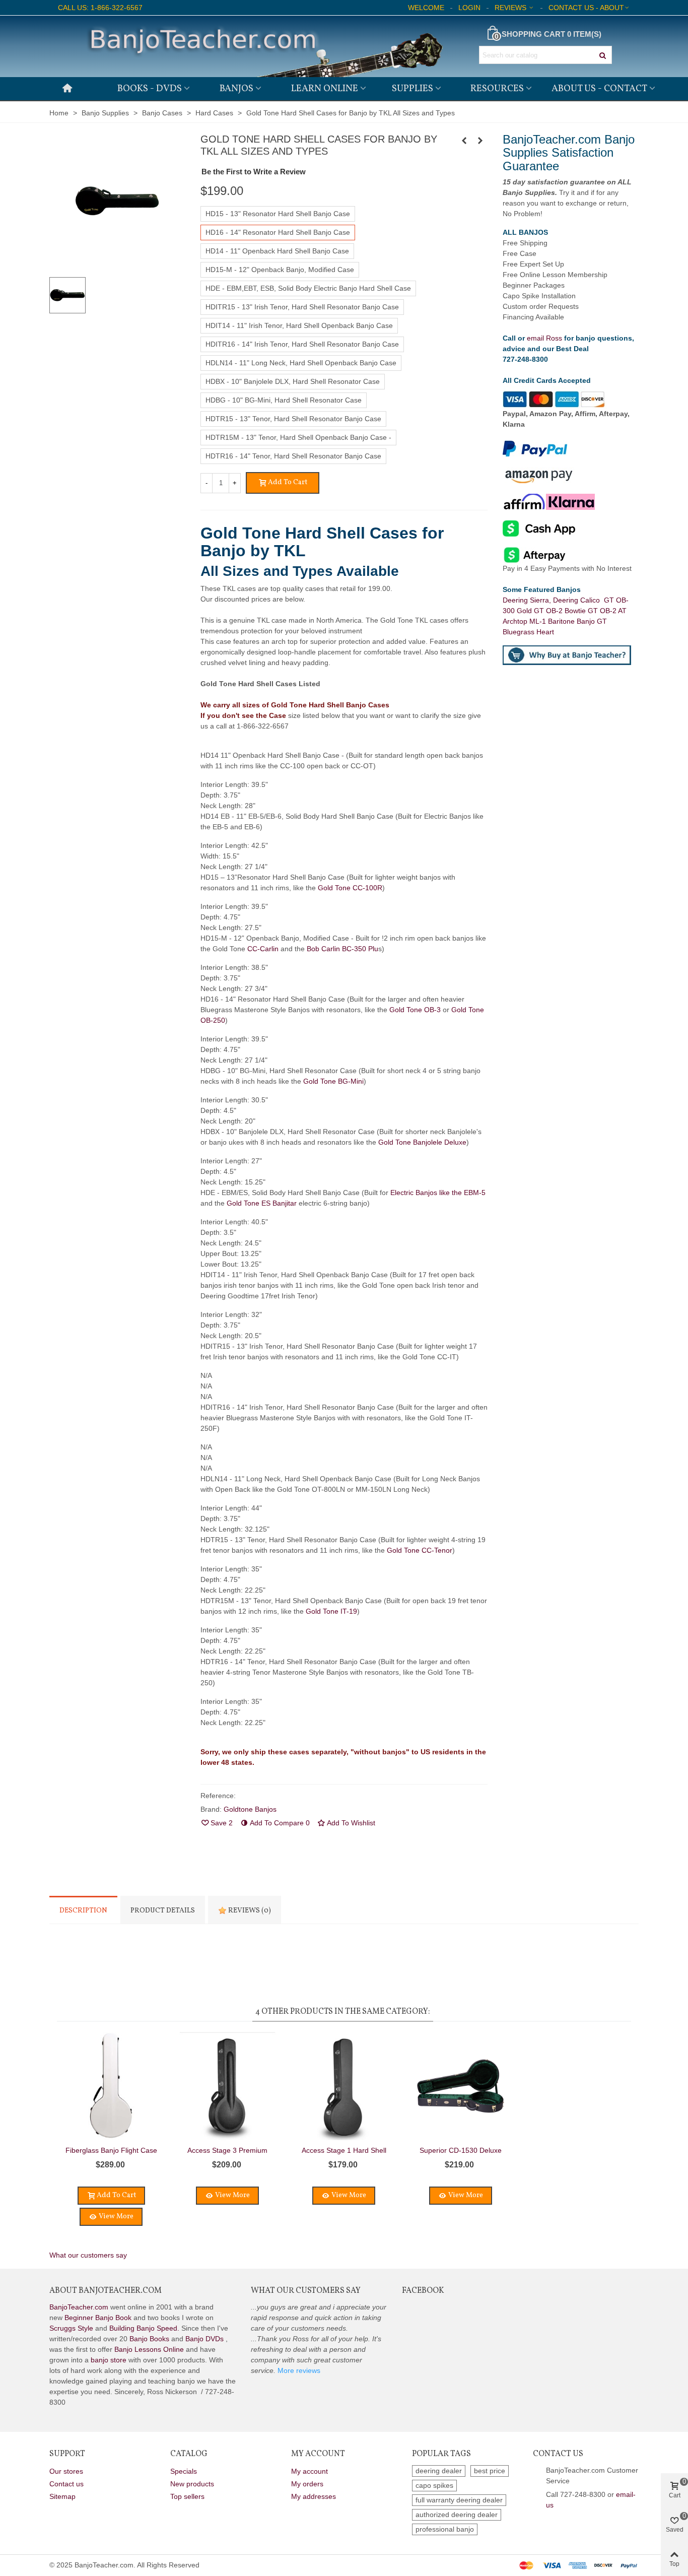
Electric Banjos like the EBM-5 (438, 1193)
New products (192, 2484)
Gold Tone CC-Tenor (420, 1550)
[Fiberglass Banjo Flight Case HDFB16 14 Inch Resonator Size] (464, 141)
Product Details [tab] (163, 1911)
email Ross (544, 338)
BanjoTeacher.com (79, 2307)
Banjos (236, 89)
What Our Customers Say (306, 2291)
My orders (307, 2484)
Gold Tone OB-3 (415, 1010)
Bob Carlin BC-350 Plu (342, 949)
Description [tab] (83, 1911)
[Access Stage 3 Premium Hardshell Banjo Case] (227, 2086)
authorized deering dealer (457, 2515)
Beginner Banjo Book (98, 2318)
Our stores (66, 2471)
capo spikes (434, 2485)
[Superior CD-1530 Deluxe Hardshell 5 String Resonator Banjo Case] (480, 141)
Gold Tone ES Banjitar (262, 1203)
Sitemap (62, 2496)
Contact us (66, 2484)
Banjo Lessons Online (149, 2349)
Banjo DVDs (204, 2339)
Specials (184, 2471)
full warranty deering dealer (459, 2500)
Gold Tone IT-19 (331, 1611)
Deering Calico (578, 600)
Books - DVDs (150, 89)
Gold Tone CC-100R (350, 888)
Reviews (249, 1911)
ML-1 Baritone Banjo (563, 621)
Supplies (412, 89)
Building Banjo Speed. (144, 2328)
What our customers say (88, 2255)
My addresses (314, 2496)
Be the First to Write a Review (254, 172)
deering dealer (439, 2471)
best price (490, 2471)
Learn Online (325, 89)
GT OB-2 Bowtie (561, 611)
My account (309, 2471)
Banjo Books (149, 2339)
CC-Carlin (264, 949)
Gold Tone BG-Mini (333, 1081)
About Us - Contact (599, 89)
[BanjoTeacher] (263, 46)
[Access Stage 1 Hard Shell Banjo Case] (344, 2086)
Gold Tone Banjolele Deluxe (422, 1142)
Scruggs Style (71, 2328)
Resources (497, 89)
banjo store (109, 2360)
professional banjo (445, 2529)
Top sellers (187, 2496)
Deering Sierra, (528, 600)
